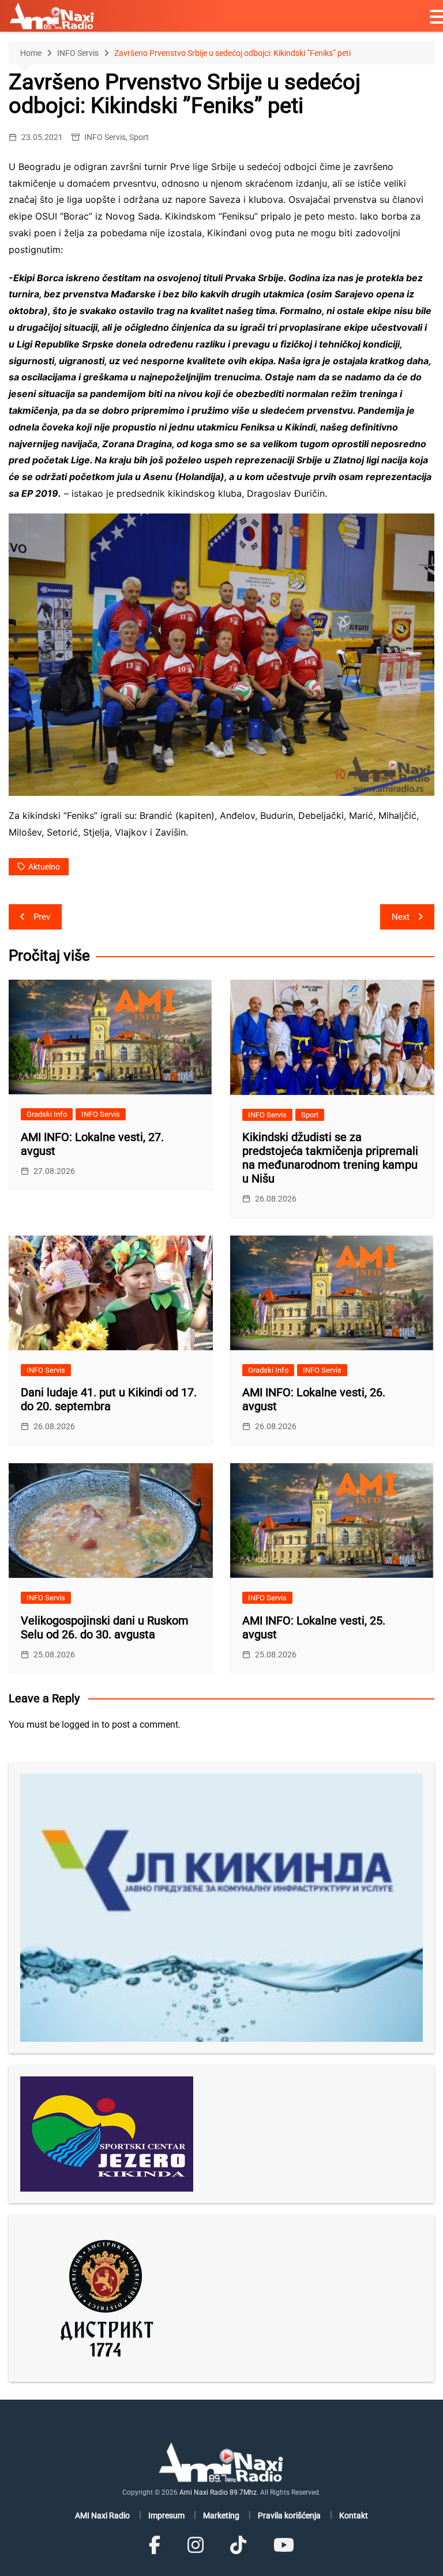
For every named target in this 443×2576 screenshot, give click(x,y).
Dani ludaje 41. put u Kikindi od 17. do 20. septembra (109, 1399)
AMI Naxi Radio (102, 2515)
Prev (42, 917)
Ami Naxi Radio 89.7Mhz (218, 2492)
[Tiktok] (238, 2545)
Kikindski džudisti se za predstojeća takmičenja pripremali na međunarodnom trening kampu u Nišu (330, 1158)
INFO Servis (105, 137)
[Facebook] (155, 2545)
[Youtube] (283, 2545)
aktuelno (44, 867)
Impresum (166, 2515)
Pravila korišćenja (289, 2515)
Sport (139, 137)
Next (401, 917)
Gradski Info (47, 1114)
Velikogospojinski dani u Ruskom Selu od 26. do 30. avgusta (105, 1627)
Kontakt (354, 2515)
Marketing (221, 2515)
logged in (80, 1725)
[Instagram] (196, 2545)
